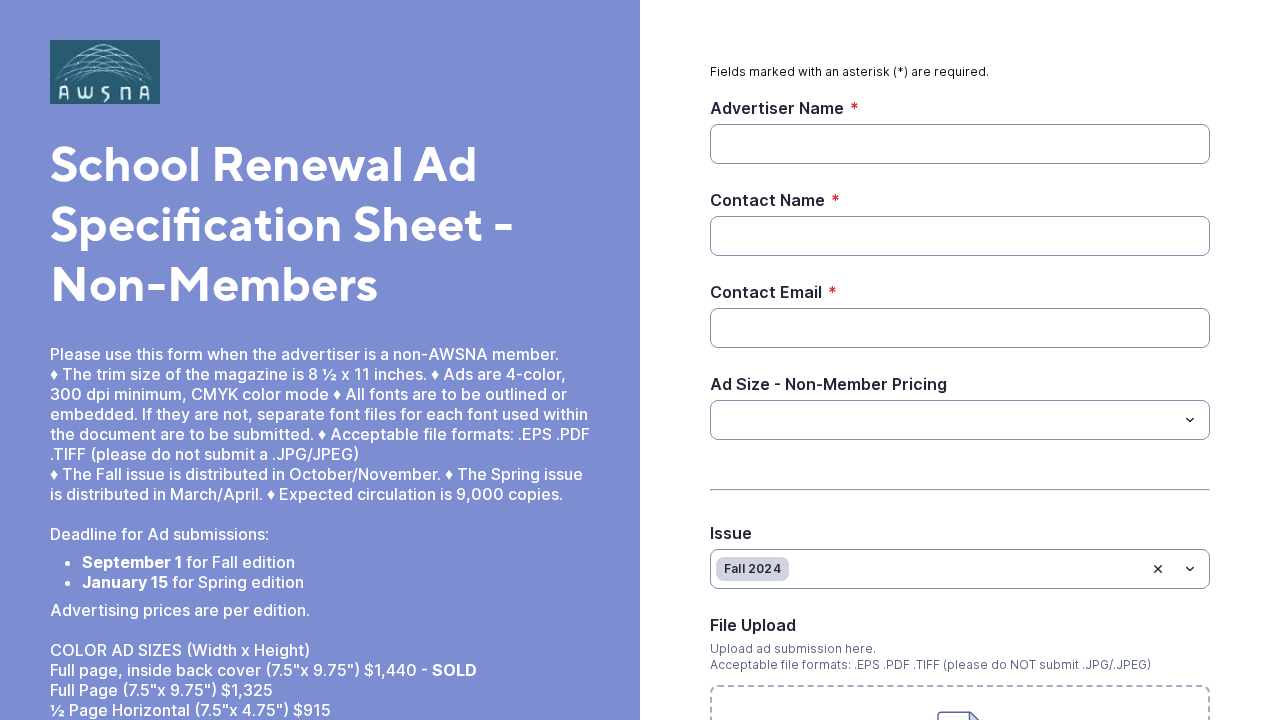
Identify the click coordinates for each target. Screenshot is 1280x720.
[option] (752, 569)
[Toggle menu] (1190, 420)
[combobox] (960, 420)
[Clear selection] (1158, 569)
